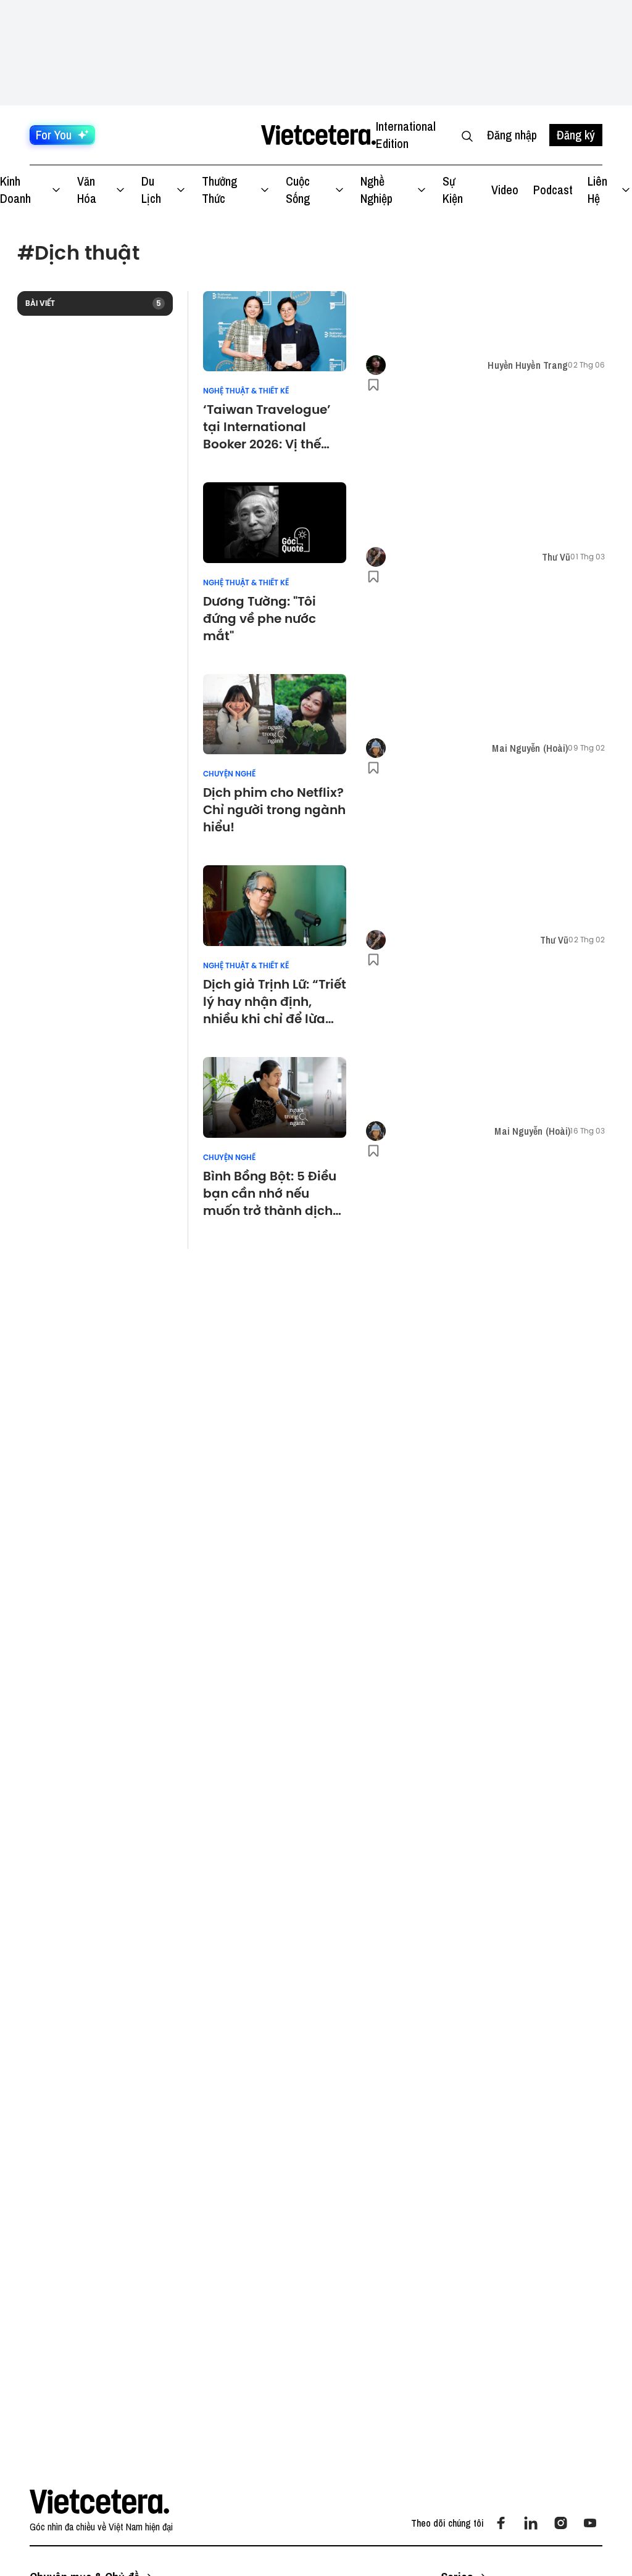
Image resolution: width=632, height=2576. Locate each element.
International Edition (406, 135)
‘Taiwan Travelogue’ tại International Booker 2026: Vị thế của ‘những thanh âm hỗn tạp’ (272, 427)
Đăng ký (576, 135)
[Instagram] (560, 2523)
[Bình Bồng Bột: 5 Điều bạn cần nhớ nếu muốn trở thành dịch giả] (275, 1097)
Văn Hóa (87, 190)
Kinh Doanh (15, 190)
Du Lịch (151, 190)
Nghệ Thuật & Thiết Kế (246, 391)
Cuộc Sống (298, 190)
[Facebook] (501, 2523)
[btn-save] (373, 385)
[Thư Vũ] (376, 557)
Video (505, 190)
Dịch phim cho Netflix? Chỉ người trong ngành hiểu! (274, 810)
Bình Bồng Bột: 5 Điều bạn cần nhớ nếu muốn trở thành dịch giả (270, 1193)
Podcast (553, 190)
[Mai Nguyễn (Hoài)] (376, 748)
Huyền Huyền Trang (528, 365)
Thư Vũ (556, 557)
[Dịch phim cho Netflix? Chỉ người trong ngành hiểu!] (275, 714)
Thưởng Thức (219, 190)
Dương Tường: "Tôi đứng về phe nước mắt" (260, 619)
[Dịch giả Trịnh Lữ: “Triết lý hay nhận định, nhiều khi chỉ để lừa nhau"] (275, 906)
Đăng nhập (512, 135)
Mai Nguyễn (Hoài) (530, 748)
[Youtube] (590, 2523)
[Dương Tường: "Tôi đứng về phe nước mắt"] (275, 523)
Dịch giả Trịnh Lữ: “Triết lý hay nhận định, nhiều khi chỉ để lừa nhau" (275, 1002)
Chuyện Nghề (229, 774)
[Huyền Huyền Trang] (376, 365)
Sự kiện (453, 190)
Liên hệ (597, 190)
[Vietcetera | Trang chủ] (318, 135)
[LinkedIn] (531, 2523)
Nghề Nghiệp (376, 190)
